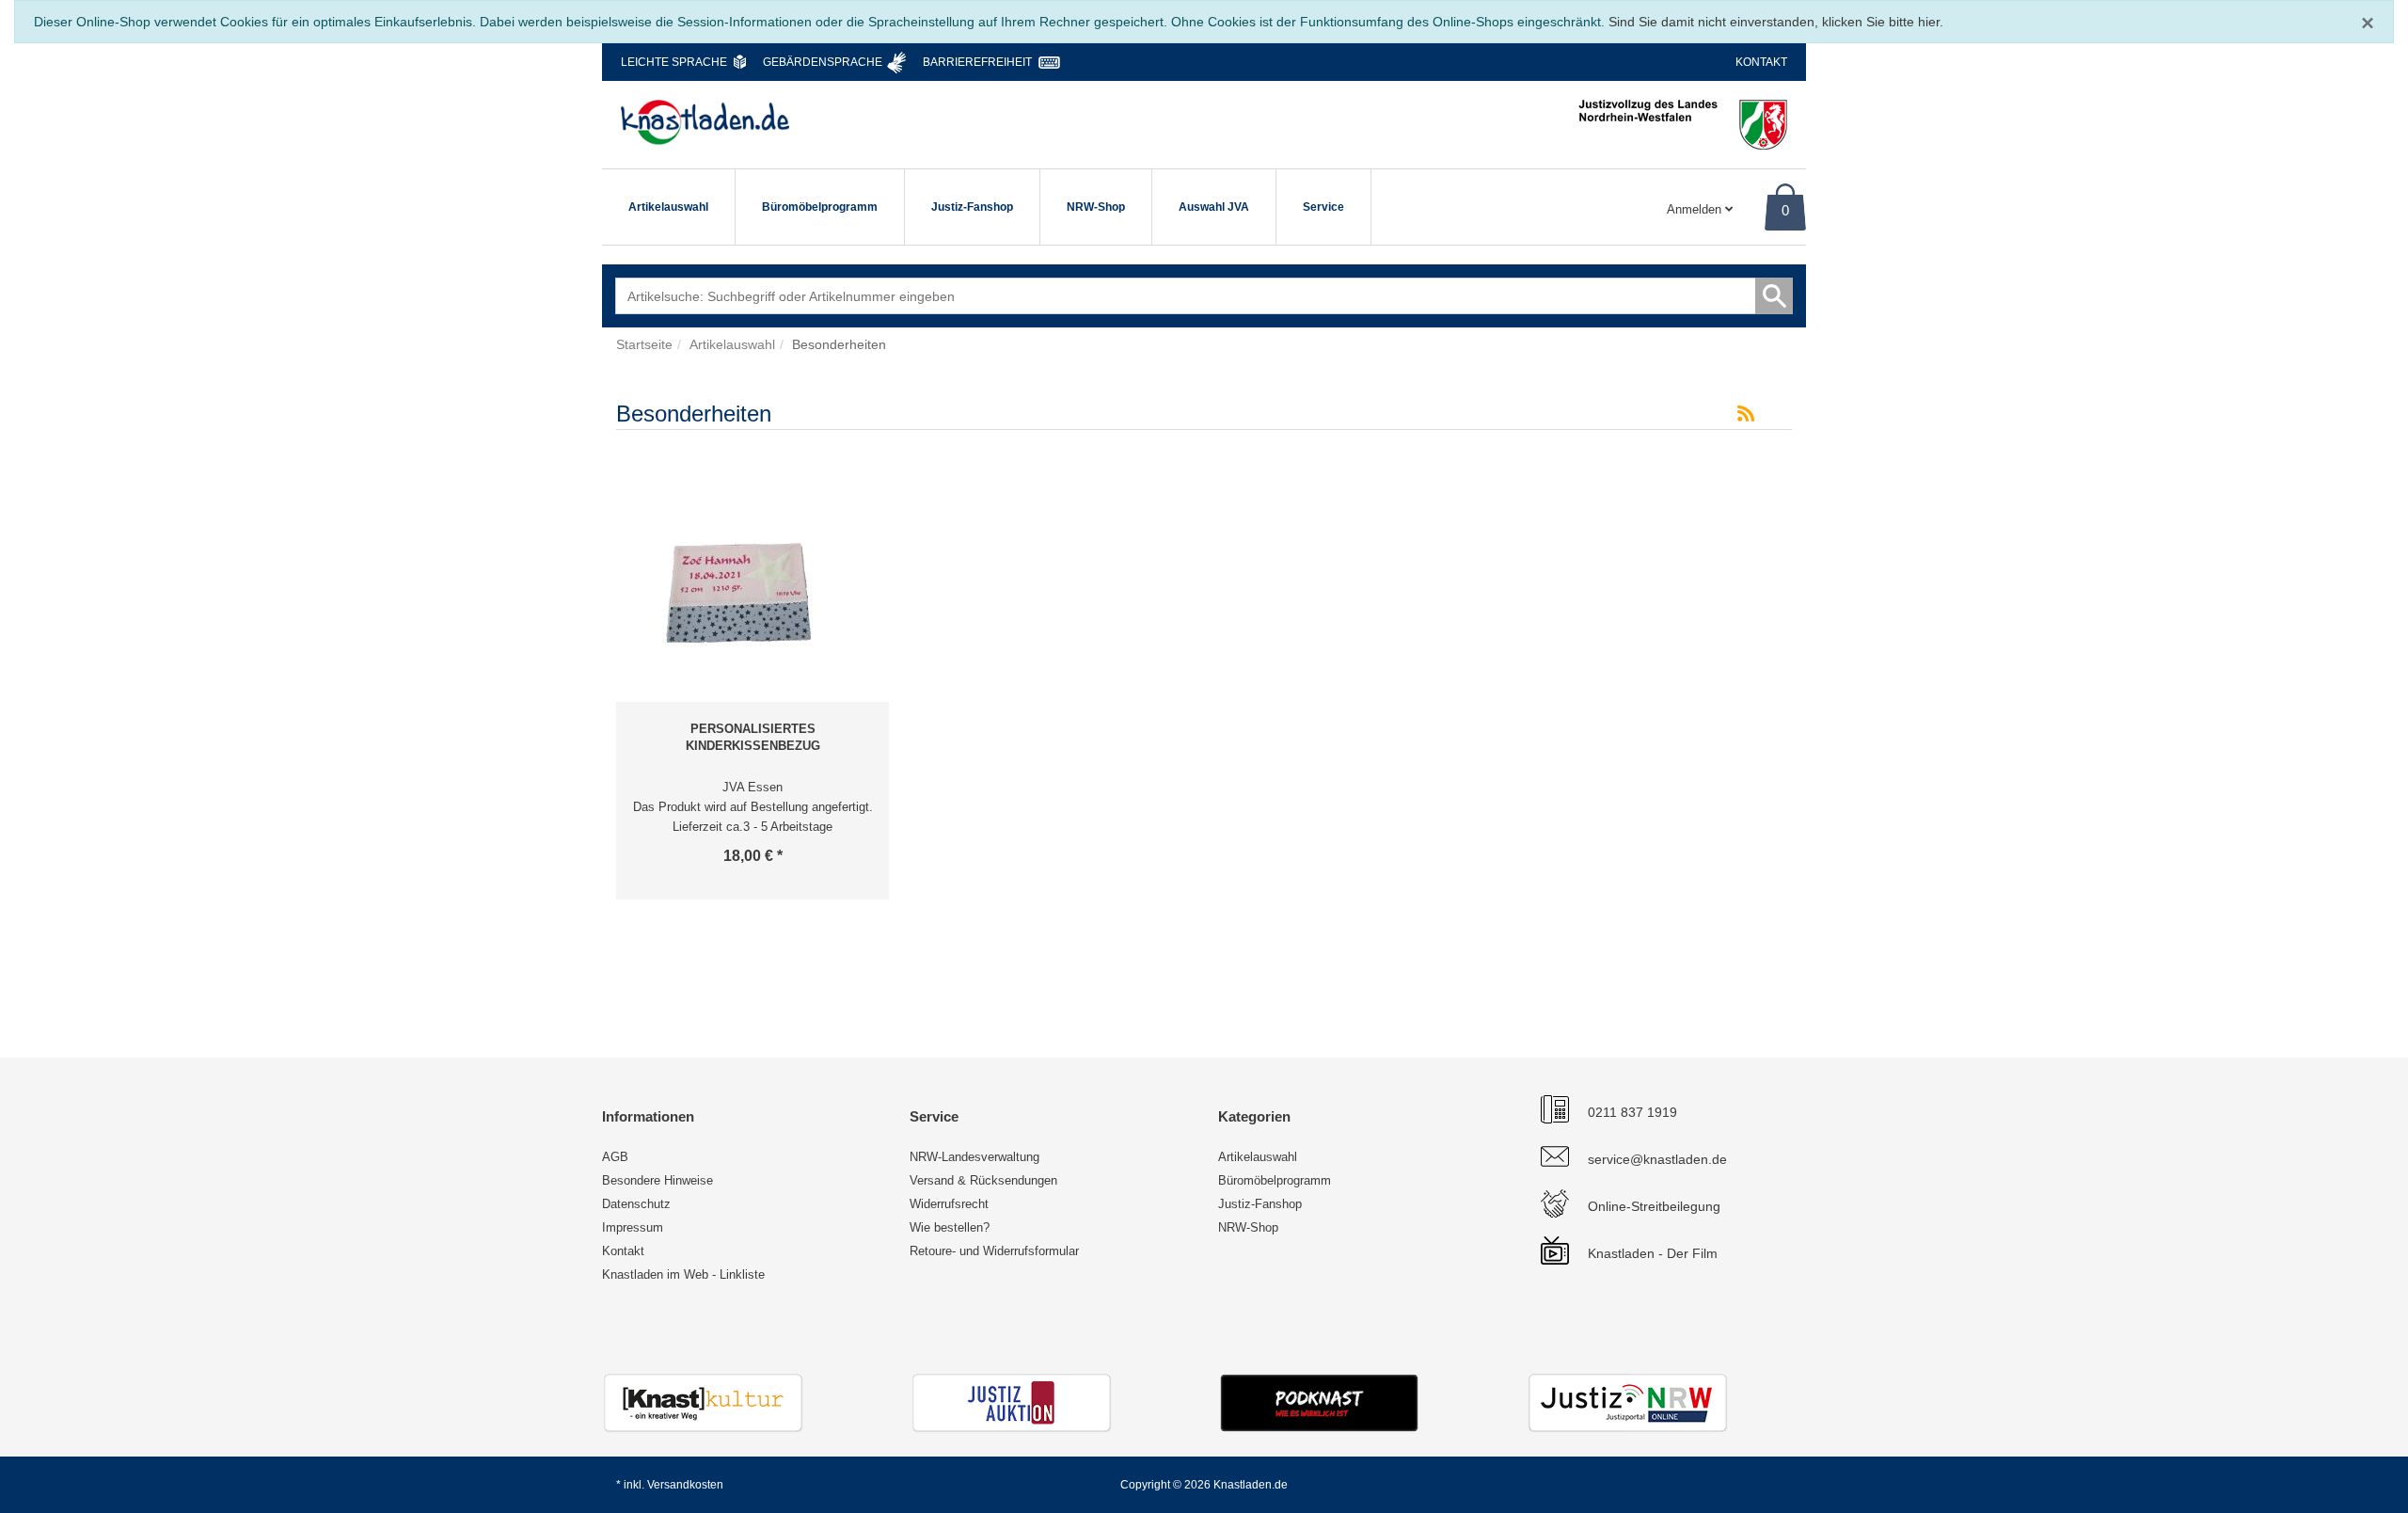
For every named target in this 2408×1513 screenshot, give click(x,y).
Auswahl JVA (1214, 207)
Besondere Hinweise (657, 1180)
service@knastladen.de (1657, 1159)
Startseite (644, 344)
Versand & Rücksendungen (983, 1180)
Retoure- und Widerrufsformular (994, 1251)
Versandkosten (685, 1485)
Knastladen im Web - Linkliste (683, 1274)
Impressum (633, 1227)
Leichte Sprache (674, 62)
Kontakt (1761, 62)
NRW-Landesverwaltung (974, 1157)
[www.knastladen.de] (705, 122)
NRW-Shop (1096, 207)
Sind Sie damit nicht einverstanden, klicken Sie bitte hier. (1776, 22)
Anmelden (1696, 209)
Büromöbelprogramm (820, 207)
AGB (615, 1157)
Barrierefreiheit (977, 62)
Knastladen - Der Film (1653, 1253)
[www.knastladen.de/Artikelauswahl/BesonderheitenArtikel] (1746, 414)
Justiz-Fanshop (972, 207)
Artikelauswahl (668, 207)
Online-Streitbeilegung (1654, 1206)
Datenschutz (636, 1204)
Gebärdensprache (823, 62)
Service (1323, 207)
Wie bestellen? (950, 1227)
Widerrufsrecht (949, 1204)
